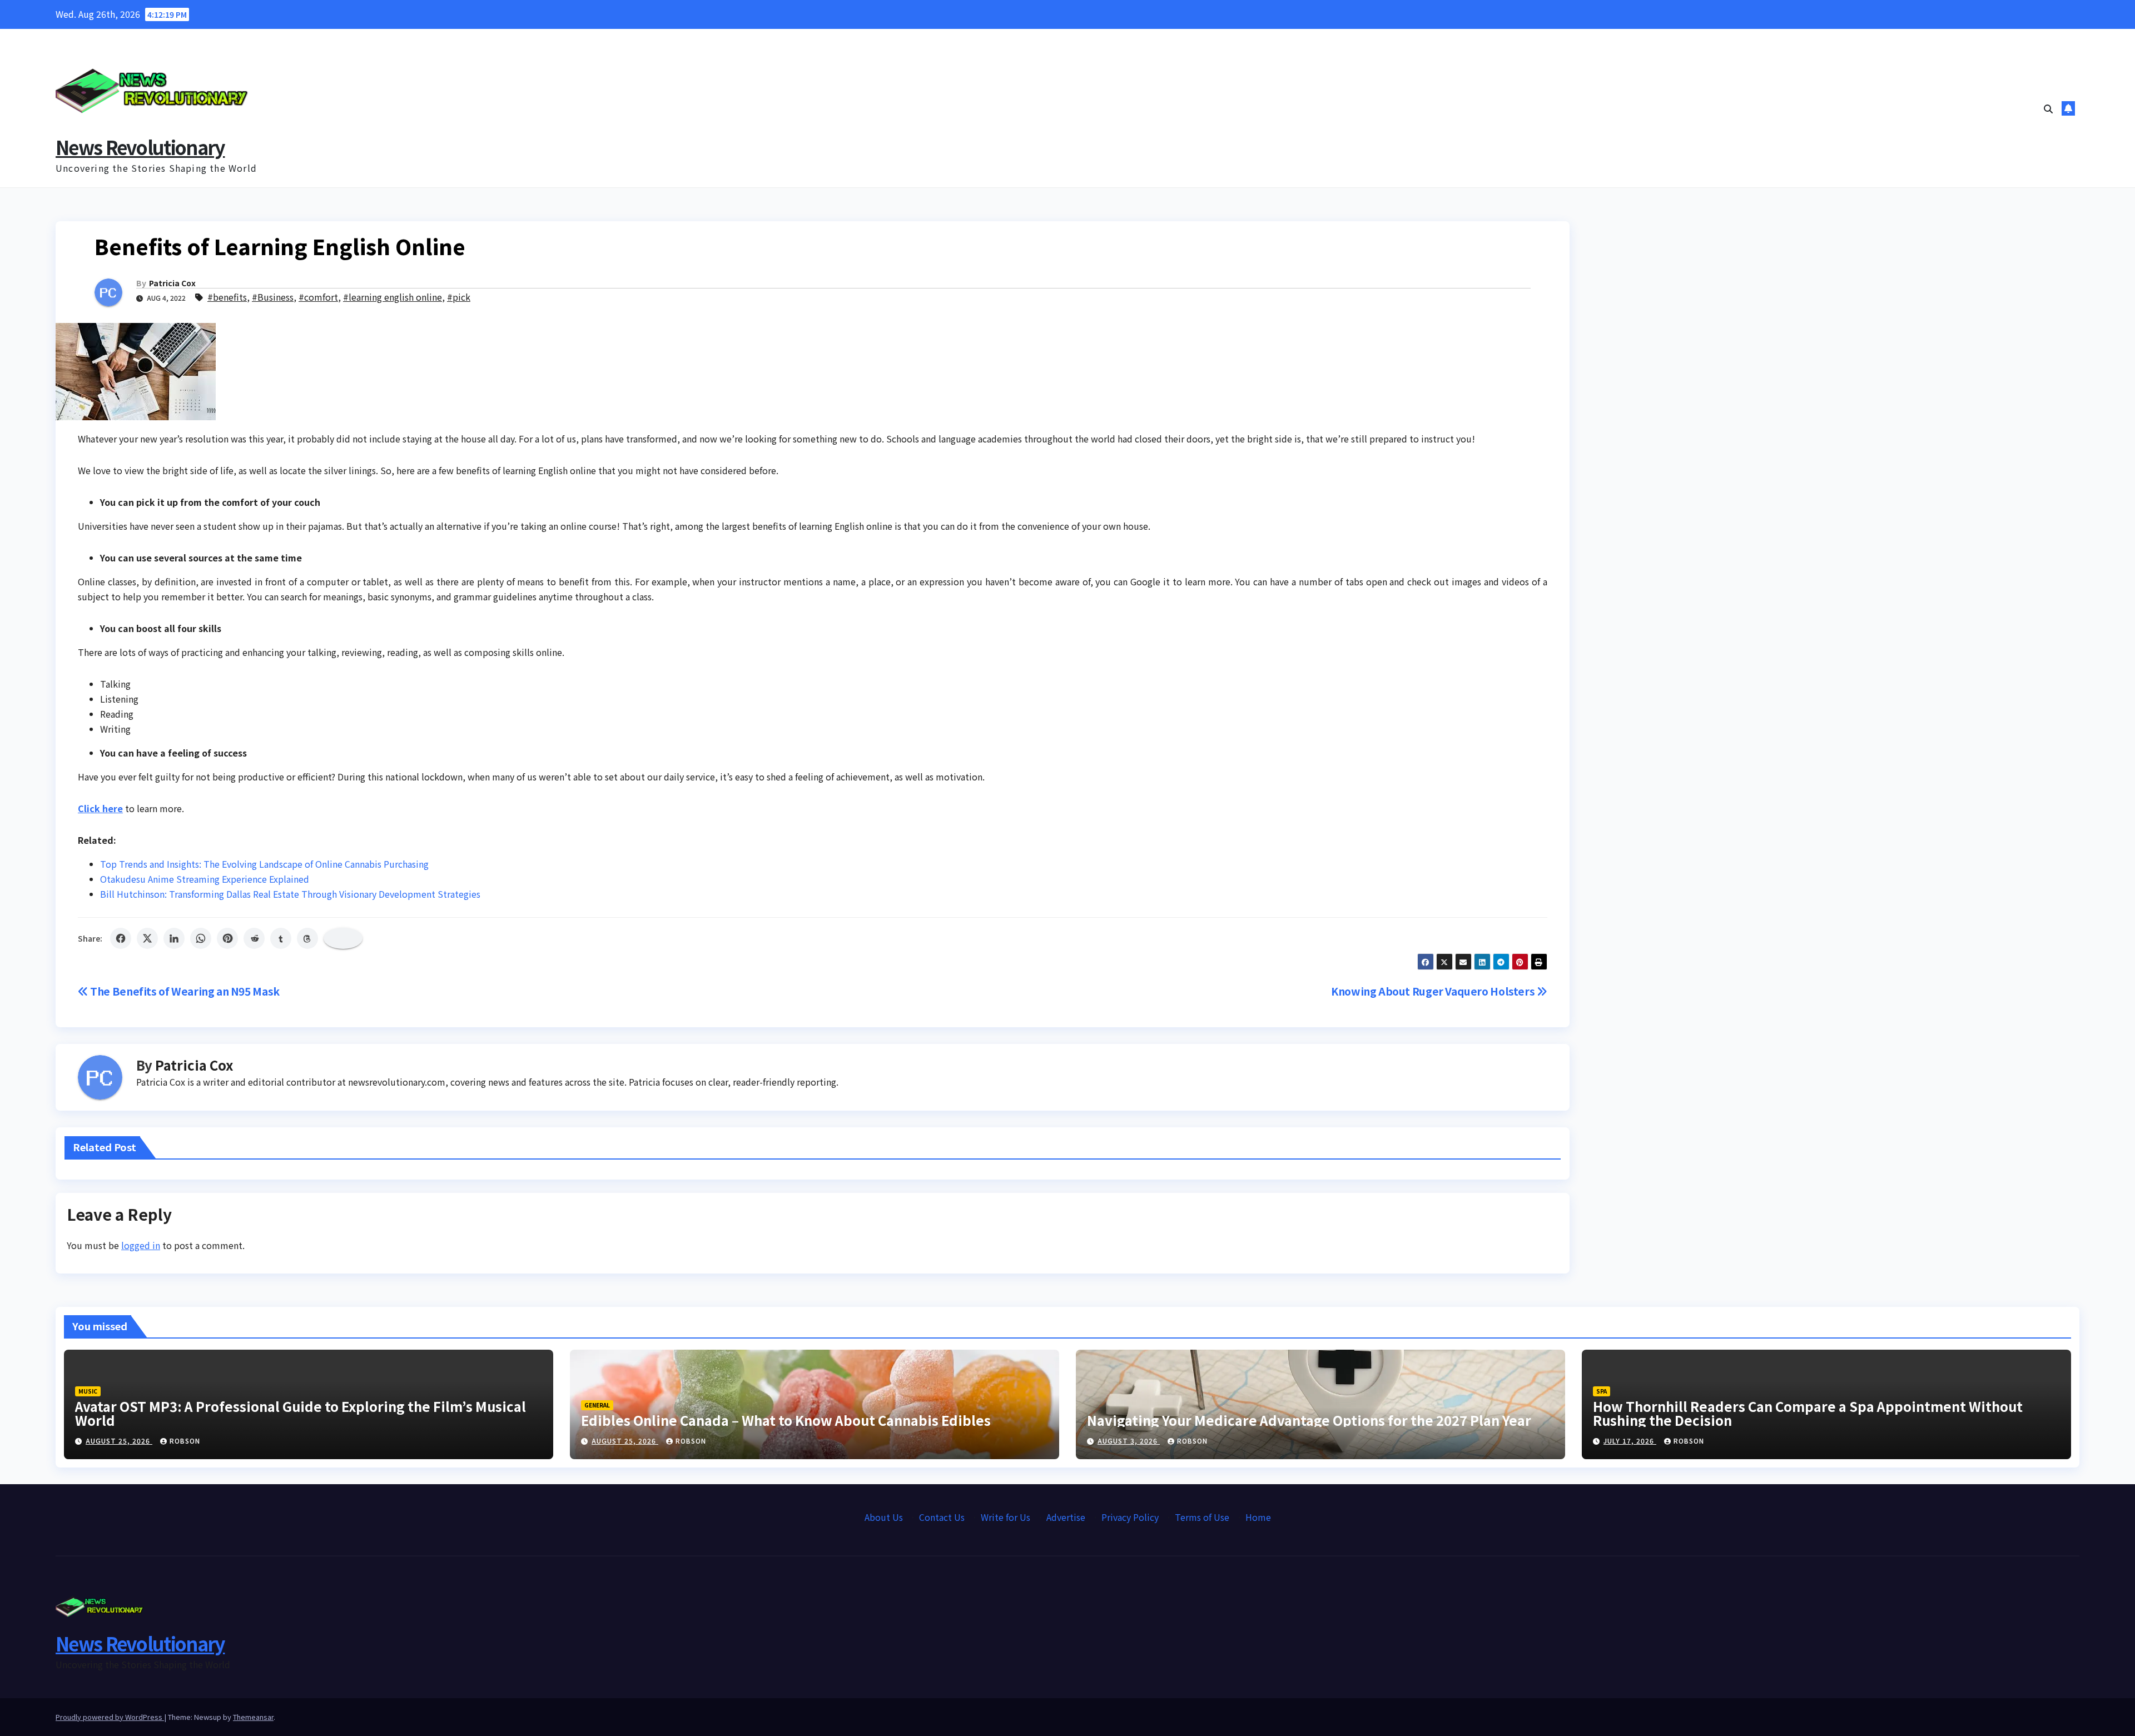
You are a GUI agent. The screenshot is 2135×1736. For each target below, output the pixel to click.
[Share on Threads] (307, 938)
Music (88, 1391)
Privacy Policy (1130, 1517)
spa (1602, 1391)
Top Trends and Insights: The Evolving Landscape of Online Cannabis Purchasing (264, 864)
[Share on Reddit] (254, 938)
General (597, 1405)
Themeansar (253, 1717)
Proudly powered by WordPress (110, 1717)
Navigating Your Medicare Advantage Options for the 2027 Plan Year (1309, 1420)
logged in (141, 1245)
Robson (185, 1441)
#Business (273, 297)
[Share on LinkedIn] (174, 938)
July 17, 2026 (1630, 1441)
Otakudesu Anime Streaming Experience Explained (205, 879)
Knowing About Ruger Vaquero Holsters (1434, 991)
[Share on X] (147, 938)
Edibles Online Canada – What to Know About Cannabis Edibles (786, 1420)
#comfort (318, 297)
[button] (2048, 108)
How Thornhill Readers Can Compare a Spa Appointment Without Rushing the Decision (1808, 1413)
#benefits (227, 297)
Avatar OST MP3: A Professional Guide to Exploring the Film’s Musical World (301, 1413)
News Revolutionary (140, 147)
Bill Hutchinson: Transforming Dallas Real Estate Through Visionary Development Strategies (290, 894)
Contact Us (942, 1517)
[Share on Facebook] (121, 938)
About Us (884, 1517)
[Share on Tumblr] (281, 938)
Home (1258, 1517)
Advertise (1066, 1517)
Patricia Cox (172, 283)
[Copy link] (343, 938)
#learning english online (393, 297)
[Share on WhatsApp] (201, 938)
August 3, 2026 (1129, 1441)
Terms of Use (1202, 1517)
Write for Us (1006, 1517)
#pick (459, 297)
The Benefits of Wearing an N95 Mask (184, 991)
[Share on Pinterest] (227, 938)
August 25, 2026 (119, 1441)
